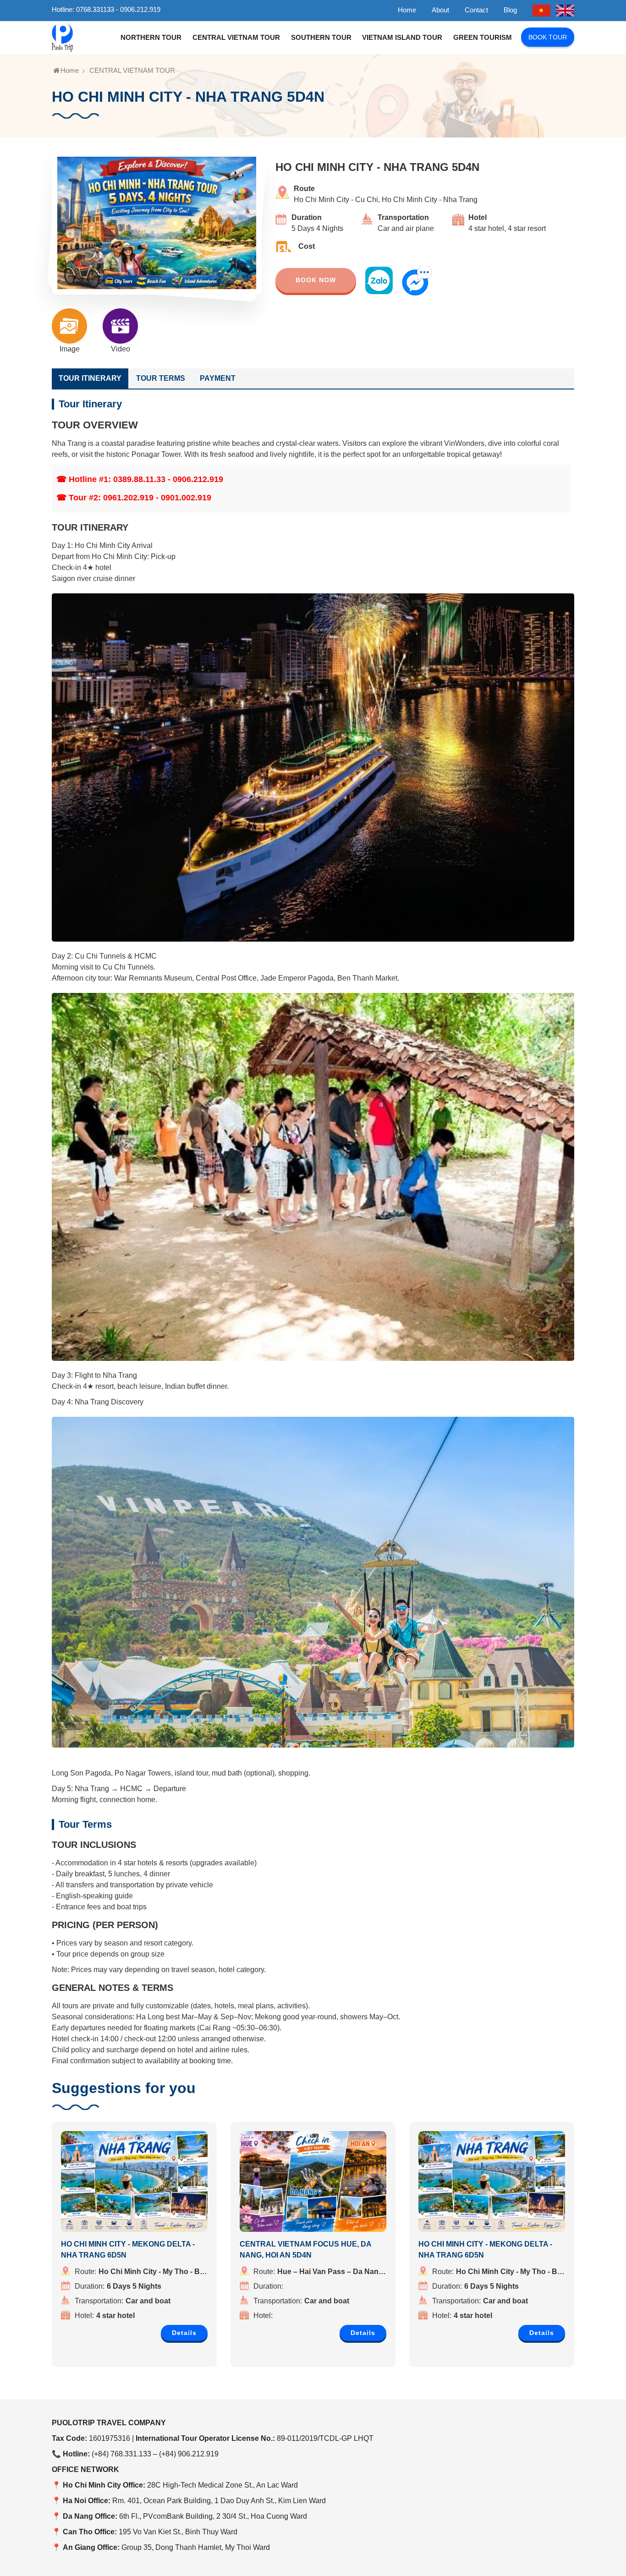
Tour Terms (161, 378)
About (440, 10)
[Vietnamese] (542, 9)
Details (184, 2333)
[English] (565, 9)
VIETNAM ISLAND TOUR (402, 37)
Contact (476, 10)
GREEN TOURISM (483, 37)
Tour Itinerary (90, 378)
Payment (218, 378)
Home (407, 10)
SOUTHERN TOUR (321, 37)
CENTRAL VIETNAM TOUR (236, 37)
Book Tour (548, 37)
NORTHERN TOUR (151, 37)
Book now (316, 280)
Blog (510, 10)
